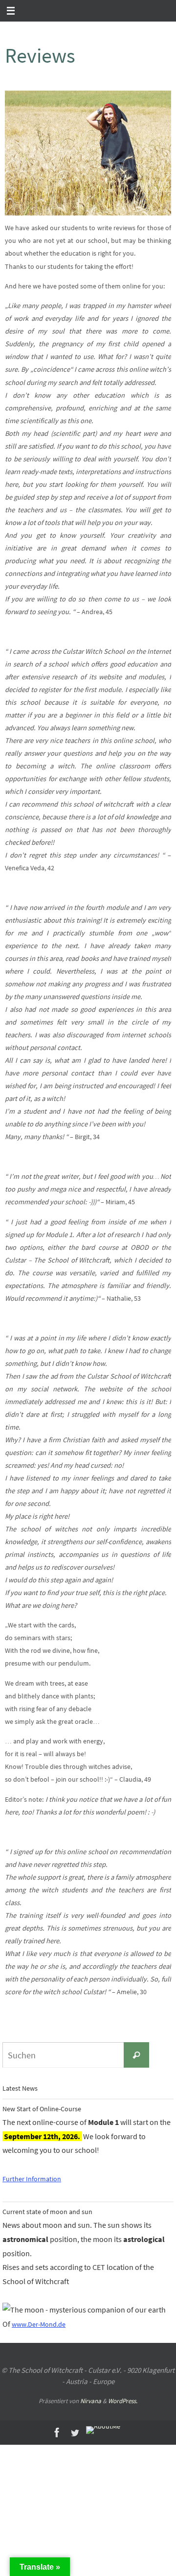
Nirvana (91, 2401)
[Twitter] (75, 2433)
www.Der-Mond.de (39, 2324)
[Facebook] (57, 2433)
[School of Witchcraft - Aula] (103, 2430)
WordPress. (123, 2401)
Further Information (32, 2179)
